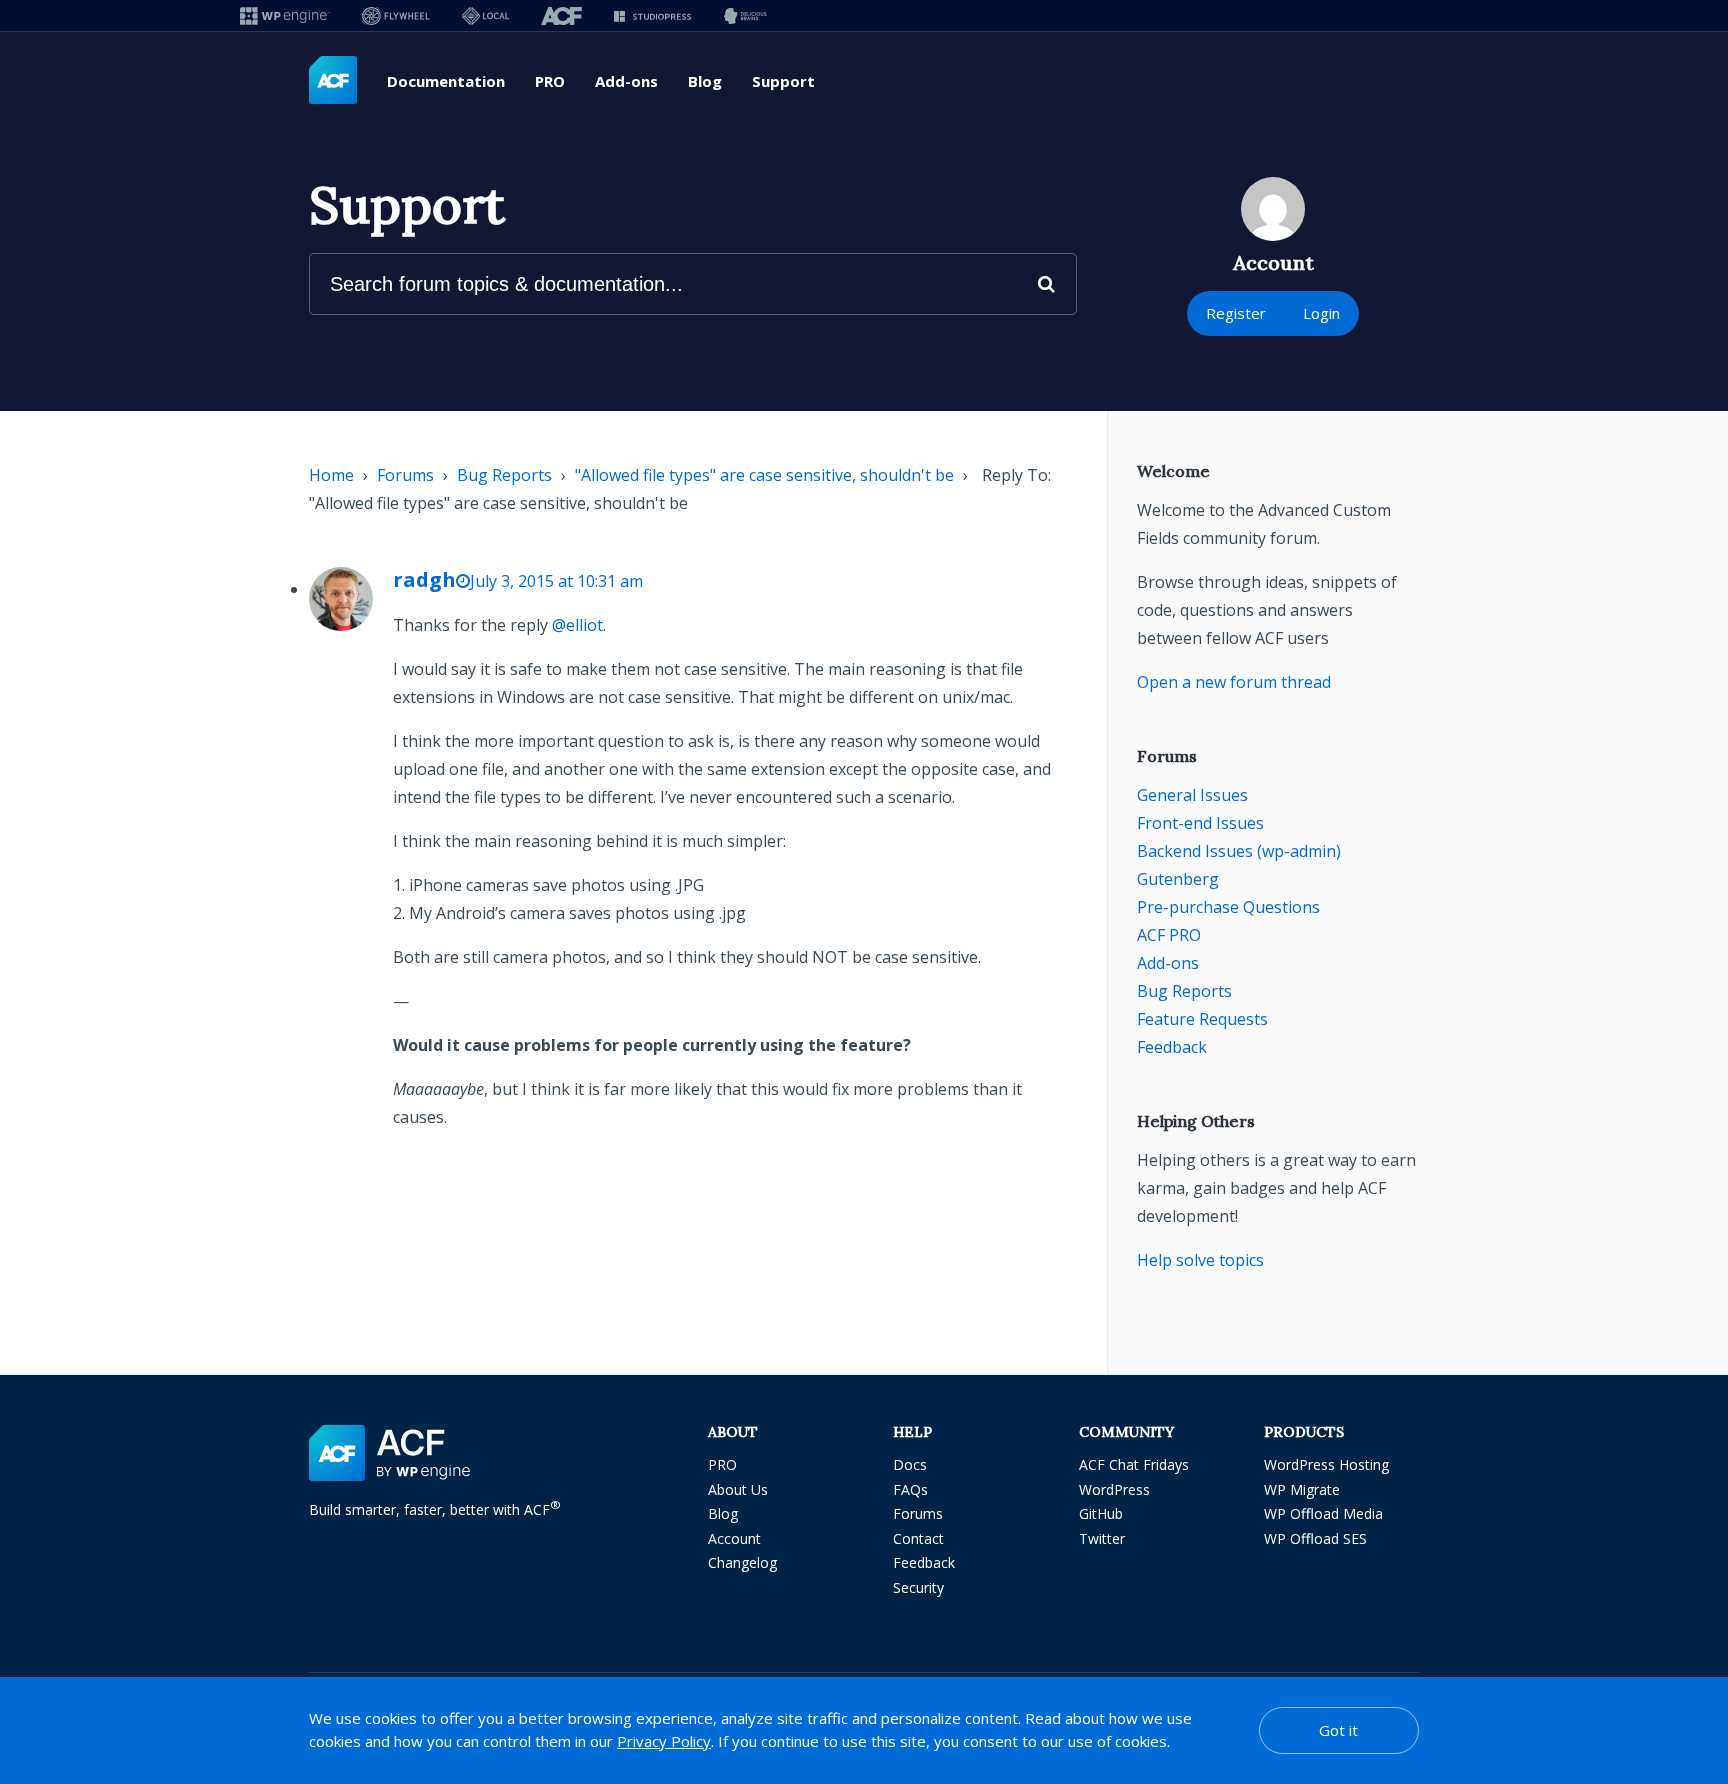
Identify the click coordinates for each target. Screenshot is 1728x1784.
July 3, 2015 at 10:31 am (556, 581)
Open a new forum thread (1234, 682)
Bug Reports (504, 475)
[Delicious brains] (745, 15)
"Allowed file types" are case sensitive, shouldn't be (764, 475)
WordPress (1114, 1489)
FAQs (910, 1489)
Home (331, 475)
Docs (910, 1464)
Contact (918, 1538)
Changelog (742, 1562)
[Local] (485, 15)
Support (783, 81)
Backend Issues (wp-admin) (1239, 851)
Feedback (1172, 1047)
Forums (405, 475)
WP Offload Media (1323, 1513)
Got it (1338, 1730)
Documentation (446, 81)
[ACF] (561, 15)
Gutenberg (1178, 879)
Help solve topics (1200, 1260)
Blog (705, 81)
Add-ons (626, 81)
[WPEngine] (285, 15)
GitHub (1101, 1513)
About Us (738, 1489)
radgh (424, 579)
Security (918, 1587)
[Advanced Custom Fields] (333, 81)
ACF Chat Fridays (1134, 1464)
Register (1236, 313)
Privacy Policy (664, 1741)
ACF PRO (1169, 935)
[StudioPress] (652, 15)
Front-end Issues (1200, 823)
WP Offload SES (1315, 1538)
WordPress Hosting (1326, 1464)
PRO (550, 81)
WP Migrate (1302, 1489)
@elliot (577, 625)
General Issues (1192, 795)
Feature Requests (1202, 1019)
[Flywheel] (396, 15)
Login (1321, 313)
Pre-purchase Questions (1228, 907)
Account (734, 1538)
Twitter (1102, 1538)
